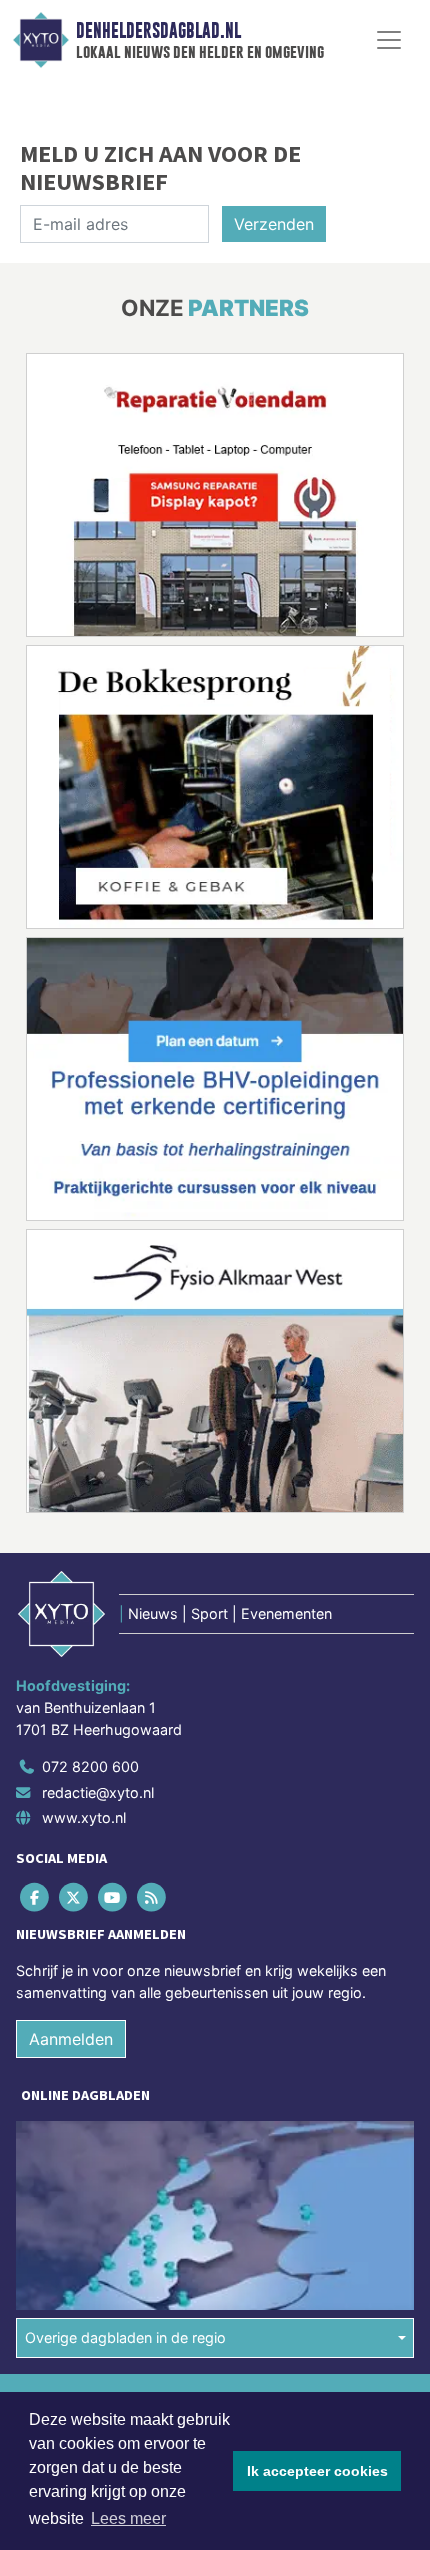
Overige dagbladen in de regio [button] (125, 2337)
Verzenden (274, 224)
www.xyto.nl (84, 1817)
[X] (74, 1897)
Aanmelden (71, 2039)
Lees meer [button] (128, 2518)
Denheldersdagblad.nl (158, 31)
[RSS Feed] (153, 1897)
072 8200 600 (90, 1766)
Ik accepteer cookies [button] (317, 2471)
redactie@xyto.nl (98, 1792)
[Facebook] (35, 1897)
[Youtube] (113, 1897)
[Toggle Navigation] (389, 40)
